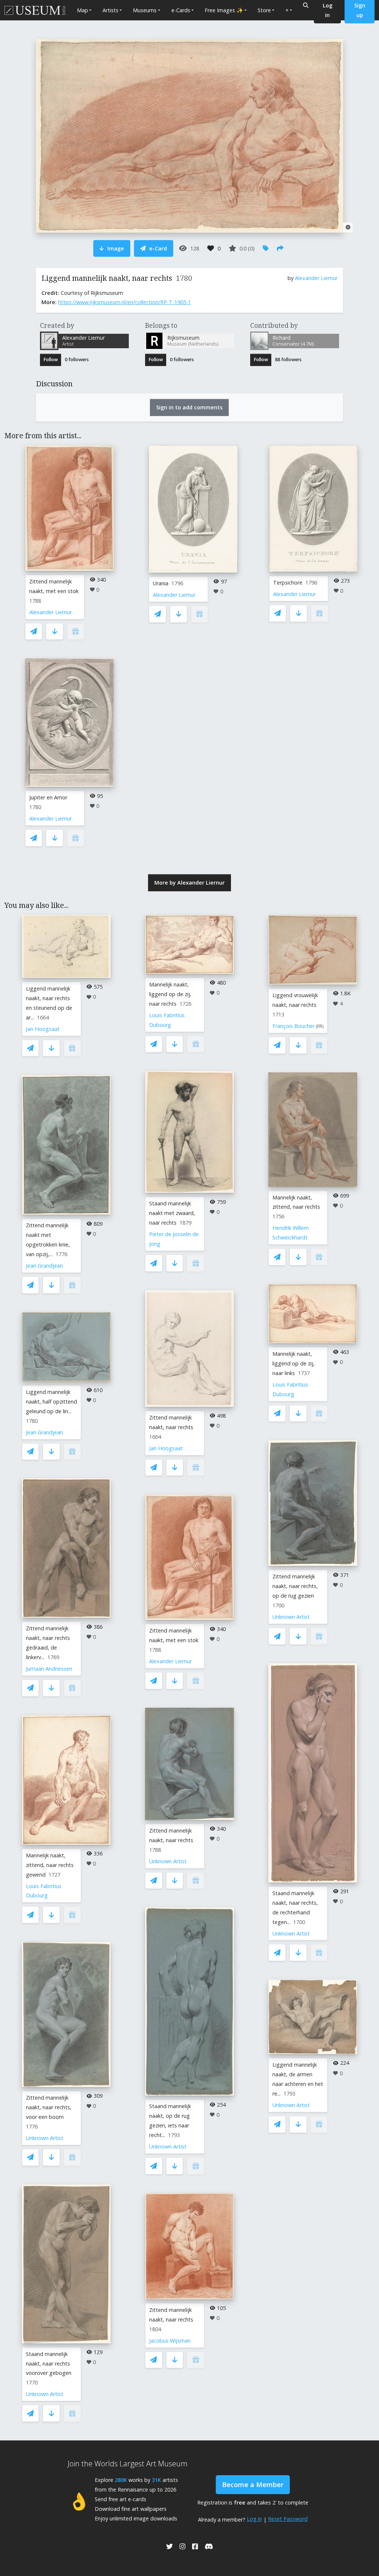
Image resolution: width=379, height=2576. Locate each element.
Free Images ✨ (224, 10)
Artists (110, 10)
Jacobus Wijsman (170, 2341)
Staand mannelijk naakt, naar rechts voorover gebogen (49, 2364)
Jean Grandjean (44, 1266)
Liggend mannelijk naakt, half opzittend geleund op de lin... (51, 1402)
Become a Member (253, 2485)
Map (83, 10)
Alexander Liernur (316, 278)
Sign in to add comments (189, 407)
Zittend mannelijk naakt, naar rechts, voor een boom (49, 2107)
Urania (161, 583)
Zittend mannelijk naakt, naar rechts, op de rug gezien (295, 1586)
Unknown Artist (45, 2138)
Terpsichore (288, 583)
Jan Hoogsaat (43, 1029)
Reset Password (288, 2519)
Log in (254, 2519)
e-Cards (181, 10)
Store (264, 10)
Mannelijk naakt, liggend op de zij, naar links (294, 1363)
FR (320, 1026)
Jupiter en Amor (48, 797)
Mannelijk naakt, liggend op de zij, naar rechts (170, 994)
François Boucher (294, 1026)
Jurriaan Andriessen (49, 1669)
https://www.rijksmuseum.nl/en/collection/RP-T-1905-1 (125, 302)
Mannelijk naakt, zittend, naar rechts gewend (50, 1865)
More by (189, 883)
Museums (145, 10)
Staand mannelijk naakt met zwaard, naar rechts (172, 1213)
